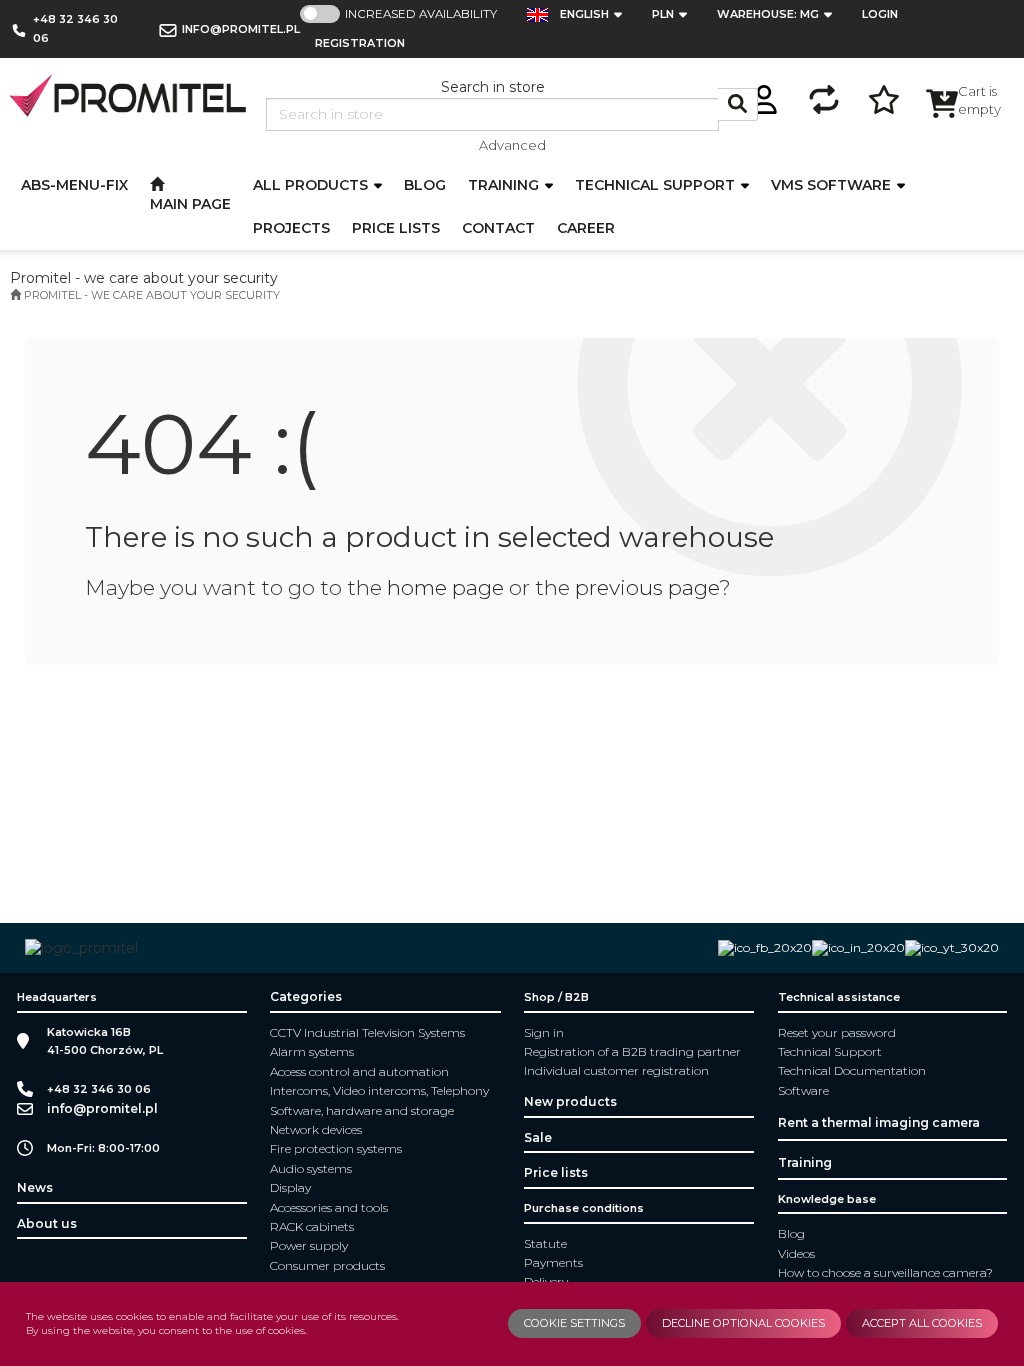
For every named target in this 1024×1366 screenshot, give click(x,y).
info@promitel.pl (241, 29)
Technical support (657, 185)
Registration (360, 43)
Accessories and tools (329, 1207)
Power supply (309, 1245)
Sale (538, 1137)
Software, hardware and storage (362, 1110)
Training (505, 185)
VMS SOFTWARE (833, 185)
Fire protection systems (336, 1148)
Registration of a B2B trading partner (632, 1051)
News (35, 1187)
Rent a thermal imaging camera (879, 1122)
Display (290, 1187)
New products (570, 1101)
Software (803, 1090)
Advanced (512, 145)
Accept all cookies (922, 1323)
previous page (647, 587)
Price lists (556, 1172)
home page (445, 587)
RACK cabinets (312, 1226)
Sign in (544, 1032)
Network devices (316, 1129)
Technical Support (830, 1051)
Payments (553, 1262)
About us (47, 1223)
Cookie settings (574, 1323)
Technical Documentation (852, 1070)
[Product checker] (824, 96)
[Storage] (884, 96)
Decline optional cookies (743, 1323)
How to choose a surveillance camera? (885, 1272)
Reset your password (837, 1032)
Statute (545, 1243)
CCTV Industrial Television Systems (367, 1032)
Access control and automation (359, 1071)
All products (312, 185)
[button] (597, 14)
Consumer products (327, 1265)
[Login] (764, 96)
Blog (791, 1233)
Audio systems (311, 1168)
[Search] (738, 104)
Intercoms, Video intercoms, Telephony (379, 1090)
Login (880, 14)
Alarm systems (312, 1051)
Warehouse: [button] (768, 14)
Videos (796, 1253)
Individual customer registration (616, 1070)
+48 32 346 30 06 (75, 28)
